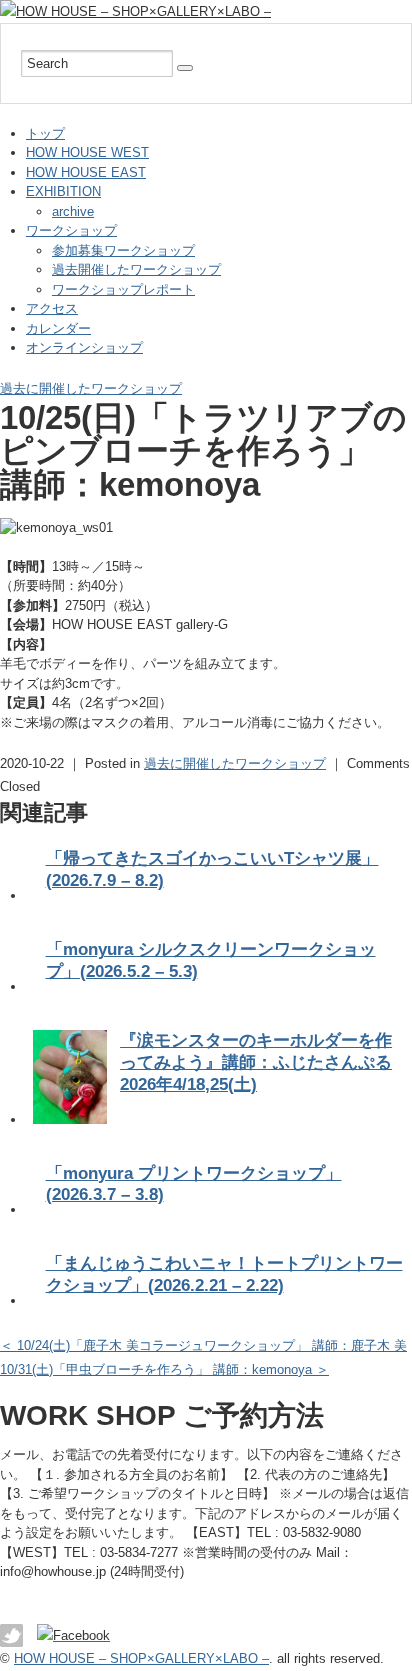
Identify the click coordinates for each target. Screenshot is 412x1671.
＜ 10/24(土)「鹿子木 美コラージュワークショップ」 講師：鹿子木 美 (203, 1345)
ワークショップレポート (123, 289)
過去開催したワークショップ (136, 269)
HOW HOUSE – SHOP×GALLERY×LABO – (141, 1658)
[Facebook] (78, 1635)
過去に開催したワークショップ (91, 388)
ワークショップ (71, 230)
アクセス (52, 308)
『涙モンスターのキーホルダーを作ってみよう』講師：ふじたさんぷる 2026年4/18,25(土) (256, 1062)
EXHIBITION (63, 191)
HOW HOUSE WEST (87, 152)
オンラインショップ (84, 347)
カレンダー (58, 328)
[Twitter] (16, 1635)
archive (73, 211)
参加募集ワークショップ (123, 250)
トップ (45, 133)
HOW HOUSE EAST (86, 172)
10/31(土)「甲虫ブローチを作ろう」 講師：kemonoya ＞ (164, 1369)
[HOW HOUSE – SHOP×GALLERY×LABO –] (135, 11)
